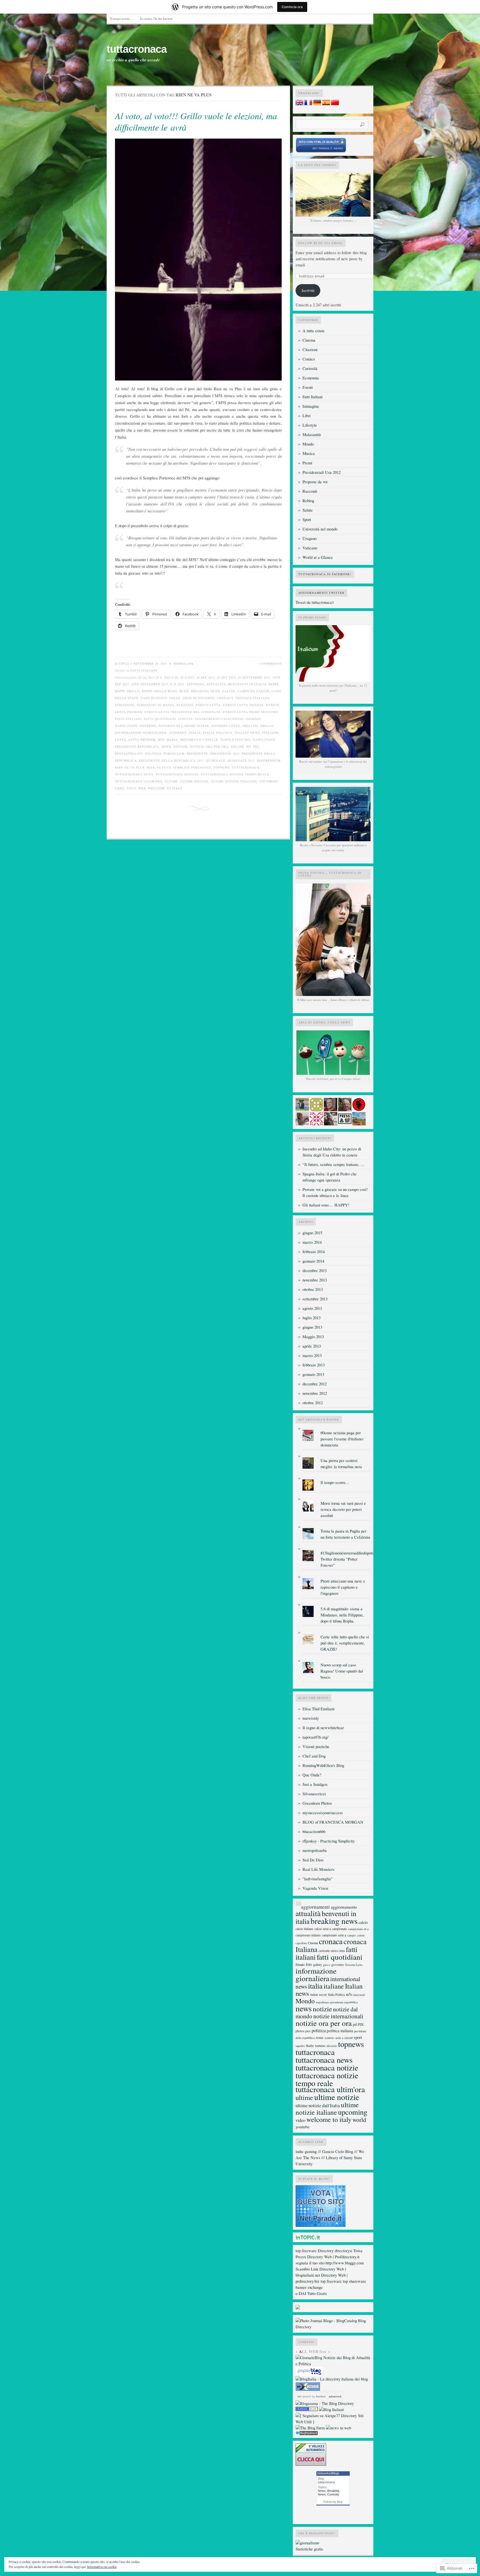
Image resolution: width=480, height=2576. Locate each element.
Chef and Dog (314, 1756)
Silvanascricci (314, 1794)
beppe (274, 684)
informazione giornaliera (141, 733)
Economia (311, 378)
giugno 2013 (312, 1327)
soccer (349, 2037)
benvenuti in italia (247, 684)
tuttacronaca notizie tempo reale (235, 774)
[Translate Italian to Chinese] (335, 104)
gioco (327, 1965)
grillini (250, 726)
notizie (181, 747)
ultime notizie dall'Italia (318, 2106)
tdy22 (124, 664)
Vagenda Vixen (315, 1888)
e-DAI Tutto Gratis (311, 2293)
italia (195, 733)
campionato (339, 1929)
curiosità (324, 1951)
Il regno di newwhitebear (323, 1728)
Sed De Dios (313, 1860)
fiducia (186, 719)
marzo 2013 (312, 1355)
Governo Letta (226, 726)
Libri (307, 416)
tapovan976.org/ (315, 1737)
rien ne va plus (130, 767)
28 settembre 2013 (254, 677)
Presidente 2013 (225, 753)
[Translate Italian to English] (299, 104)
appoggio (195, 684)
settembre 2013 (315, 1299)
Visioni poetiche (316, 1747)
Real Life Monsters (318, 1869)
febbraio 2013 (314, 1365)
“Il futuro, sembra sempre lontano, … (334, 1164)
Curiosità (310, 368)
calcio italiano (304, 1929)
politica (153, 753)
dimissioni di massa (156, 705)
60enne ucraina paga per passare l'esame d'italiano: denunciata (342, 1439)
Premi (307, 463)
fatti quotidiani (160, 719)
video (300, 2120)
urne (120, 788)
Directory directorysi (335, 2251)
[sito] (321, 152)
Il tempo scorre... (335, 1482)
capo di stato (154, 698)
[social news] (338, 2428)
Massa (172, 740)
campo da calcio (253, 691)
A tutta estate (314, 331)
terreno (320, 2046)
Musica (309, 453)
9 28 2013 (177, 684)
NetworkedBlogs (328, 2473)
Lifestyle (310, 425)
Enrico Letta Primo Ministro (250, 712)
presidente (197, 753)
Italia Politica (218, 733)
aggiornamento (344, 1907)
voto (131, 788)
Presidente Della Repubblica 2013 (171, 760)
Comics (309, 359)
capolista (301, 1943)
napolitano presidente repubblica (337, 2002)
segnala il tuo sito (310, 2263)
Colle (175, 698)
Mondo (308, 444)
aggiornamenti (315, 1907)
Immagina (311, 406)
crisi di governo (199, 698)
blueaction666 (314, 1832)
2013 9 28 (171, 677)
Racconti (310, 491)
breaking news (206, 691)
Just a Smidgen (315, 1784)
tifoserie (332, 2046)
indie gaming (306, 2151)
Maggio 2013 (313, 1337)
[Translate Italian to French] (308, 104)
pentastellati (129, 753)
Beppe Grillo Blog (160, 691)
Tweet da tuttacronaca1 (315, 602)
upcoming (269, 781)
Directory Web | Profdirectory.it (333, 2257)
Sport (307, 520)
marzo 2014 (312, 1242)
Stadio (310, 2046)
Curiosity (333, 2494)
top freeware (306, 2251)
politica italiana (340, 2031)
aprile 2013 (312, 1346)
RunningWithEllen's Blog (323, 1765)
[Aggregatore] (307, 2434)
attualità (216, 684)
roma (320, 2037)
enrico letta (208, 705)
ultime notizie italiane (234, 781)
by (318, 2396)
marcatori (359, 1995)
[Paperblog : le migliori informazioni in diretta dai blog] (309, 2375)
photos (300, 2031)
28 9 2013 (187, 677)
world (359, 2120)
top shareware (354, 2281)
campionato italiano (308, 1935)
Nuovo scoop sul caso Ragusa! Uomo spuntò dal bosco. (342, 1671)
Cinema (309, 340)
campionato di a (358, 1929)
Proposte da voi (315, 482)
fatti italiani (128, 719)
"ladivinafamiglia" (317, 1879)
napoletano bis (236, 740)
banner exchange (309, 2287)
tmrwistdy (311, 1718)
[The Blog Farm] (310, 2428)
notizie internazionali (338, 2016)
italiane (271, 733)
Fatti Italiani (144, 670)
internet (178, 733)
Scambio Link (307, 2269)
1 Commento (270, 664)
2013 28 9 (155, 677)
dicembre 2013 (315, 1271)
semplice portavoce (192, 767)
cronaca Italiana (253, 698)
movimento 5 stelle (199, 740)
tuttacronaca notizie (177, 774)
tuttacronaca (137, 49)
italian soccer (319, 1995)
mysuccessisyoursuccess (323, 1813)
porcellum (174, 753)
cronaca (225, 698)
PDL (256, 747)
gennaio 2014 (313, 1261)
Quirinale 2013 (241, 760)
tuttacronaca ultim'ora (139, 781)
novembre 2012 (315, 1393)
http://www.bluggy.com (345, 2263)
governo (148, 726)
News (322, 2491)
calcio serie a (323, 1929)
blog (184, 691)
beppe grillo (127, 691)
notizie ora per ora (209, 747)
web (142, 788)
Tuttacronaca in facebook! (325, 574)
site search (304, 2396)
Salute (308, 510)
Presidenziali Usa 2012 (322, 472)
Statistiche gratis (309, 2549)
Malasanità (312, 435)
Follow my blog (333, 2502)
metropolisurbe (315, 1850)
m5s (161, 740)
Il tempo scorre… (121, 18)
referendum (269, 760)
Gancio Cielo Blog (338, 2151)
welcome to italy (165, 788)
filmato (300, 1964)
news (166, 747)
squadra (300, 2046)
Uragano (310, 538)
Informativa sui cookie (102, 2567)
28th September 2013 (150, 684)
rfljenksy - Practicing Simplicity (329, 1841)
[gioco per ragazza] (307, 2409)
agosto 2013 (312, 1308)
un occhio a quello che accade (133, 60)
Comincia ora (292, 7)
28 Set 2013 (226, 677)
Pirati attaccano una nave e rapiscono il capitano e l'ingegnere (343, 1587)
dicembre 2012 (315, 1384)
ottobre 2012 (313, 1403)
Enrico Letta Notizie (243, 705)
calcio (229, 691)
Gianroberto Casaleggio (219, 719)
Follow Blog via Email (321, 243)
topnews (222, 767)
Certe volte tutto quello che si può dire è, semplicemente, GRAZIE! (345, 1643)
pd (249, 747)
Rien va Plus (159, 767)
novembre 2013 (315, 1280)
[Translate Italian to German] (317, 104)
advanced (335, 2396)
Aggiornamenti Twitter (321, 593)
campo (352, 1935)
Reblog (308, 501)
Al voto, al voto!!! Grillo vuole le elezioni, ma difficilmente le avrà (196, 122)
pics (308, 2031)
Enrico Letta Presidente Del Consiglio (182, 712)
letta (121, 740)
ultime (171, 781)
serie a (339, 2038)
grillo (267, 726)
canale (361, 1935)
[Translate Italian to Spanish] (326, 104)
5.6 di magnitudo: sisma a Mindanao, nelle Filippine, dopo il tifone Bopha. (342, 1615)
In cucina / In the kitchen (156, 18)
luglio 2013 (312, 1318)
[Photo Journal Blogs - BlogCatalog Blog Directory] (333, 2327)
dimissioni (125, 705)
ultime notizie (194, 781)
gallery (317, 1964)
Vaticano (310, 548)
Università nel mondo (320, 529)
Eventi (308, 387)
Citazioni (310, 350)
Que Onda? (312, 1775)
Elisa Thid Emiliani (318, 1709)
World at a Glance (318, 557)
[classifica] (321, 2225)
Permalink (184, 664)
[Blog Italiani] (331, 2409)
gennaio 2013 (313, 1374)
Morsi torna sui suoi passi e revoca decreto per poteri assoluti (343, 1509)
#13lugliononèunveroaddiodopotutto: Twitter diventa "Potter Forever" (350, 1559)
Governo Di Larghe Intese (184, 726)
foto (309, 1964)
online (237, 747)
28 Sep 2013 (206, 677)
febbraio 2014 (314, 1252)
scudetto (329, 2038)
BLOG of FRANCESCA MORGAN (333, 1822)
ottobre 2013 (313, 1289)
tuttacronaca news (134, 774)
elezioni (185, 705)
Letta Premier (142, 740)
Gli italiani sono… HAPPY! (326, 1205)
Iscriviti (308, 290)
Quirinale (216, 760)
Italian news (247, 733)
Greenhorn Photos (317, 1803)
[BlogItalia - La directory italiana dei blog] (332, 2379)
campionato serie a (334, 1935)
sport (358, 2037)
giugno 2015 (312, 1233)
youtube (302, 2127)
